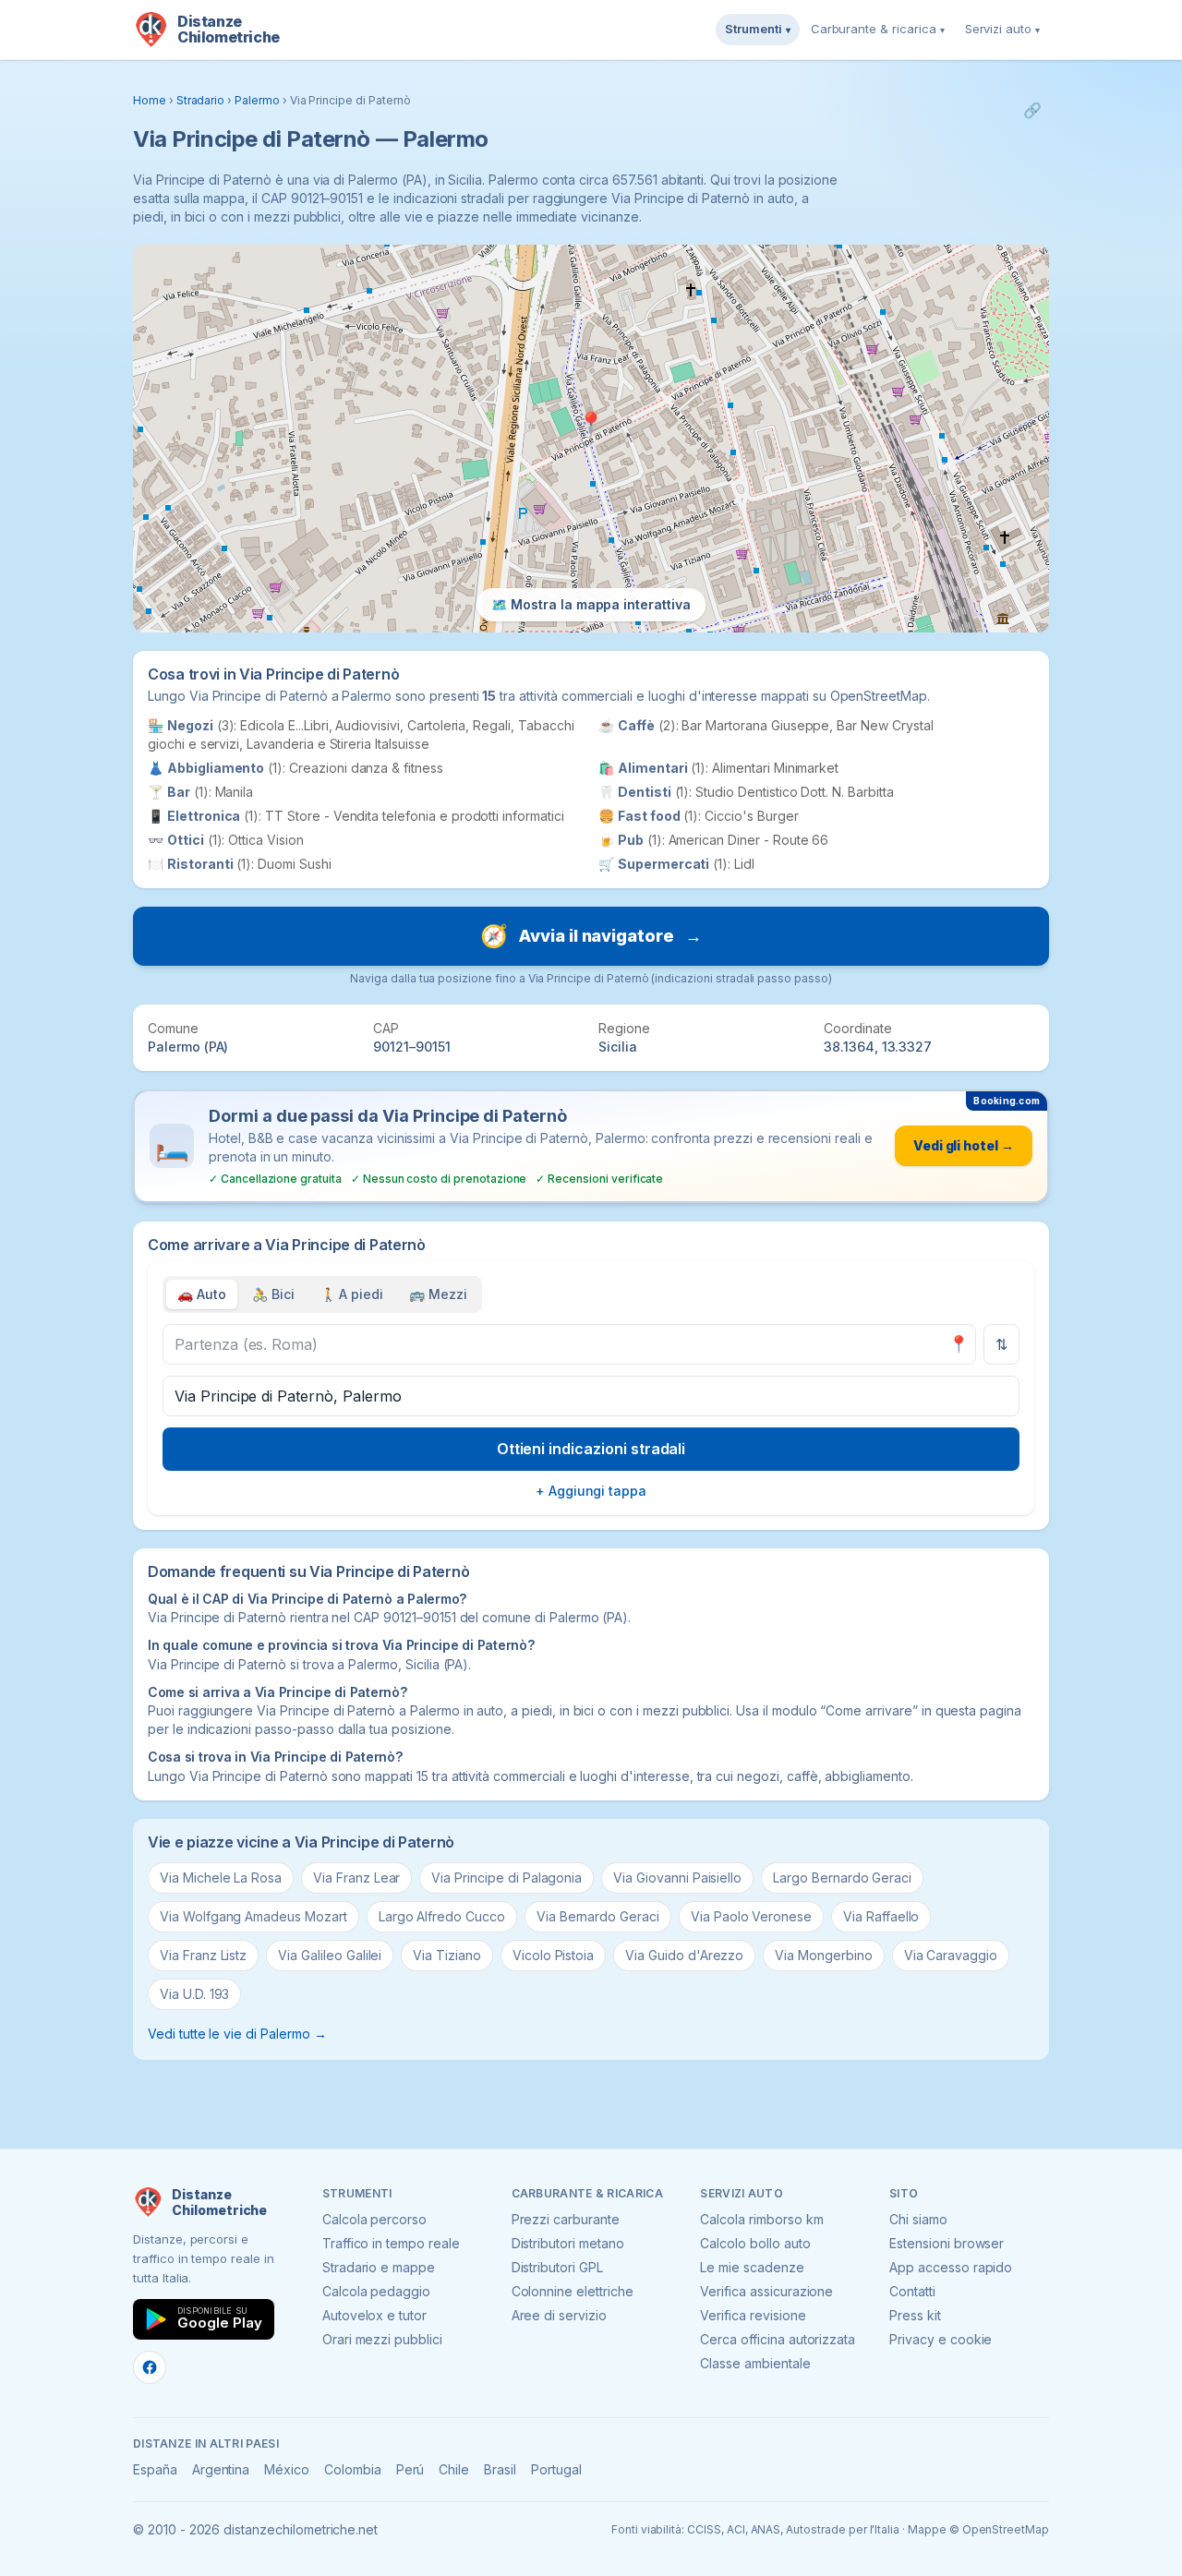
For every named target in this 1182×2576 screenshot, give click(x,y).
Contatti (912, 2291)
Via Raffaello (881, 1916)
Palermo (257, 100)
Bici (273, 1294)
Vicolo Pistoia (553, 1955)
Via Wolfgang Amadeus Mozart (253, 1916)
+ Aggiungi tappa (591, 1491)
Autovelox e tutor (374, 2315)
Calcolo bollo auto (755, 2243)
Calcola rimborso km (761, 2219)
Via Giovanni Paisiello (677, 1878)
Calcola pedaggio (376, 2291)
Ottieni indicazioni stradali (591, 1449)
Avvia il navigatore (591, 936)
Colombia (353, 2469)
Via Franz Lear (356, 1878)
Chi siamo (918, 2219)
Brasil (500, 2469)
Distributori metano (568, 2243)
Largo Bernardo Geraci (842, 1878)
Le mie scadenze (752, 2267)
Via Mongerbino (823, 1955)
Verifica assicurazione (766, 2291)
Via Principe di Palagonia (507, 1878)
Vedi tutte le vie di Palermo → (237, 2034)
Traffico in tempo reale (391, 2243)
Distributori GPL (557, 2267)
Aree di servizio (559, 2315)
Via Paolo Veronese (751, 1916)
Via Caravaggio (951, 1955)
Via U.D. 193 (194, 1994)
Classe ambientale (755, 2363)
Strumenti (758, 29)
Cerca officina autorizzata (778, 2339)
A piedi (352, 1294)
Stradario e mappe (379, 2267)
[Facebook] (150, 2367)
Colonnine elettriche (573, 2291)
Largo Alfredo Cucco (442, 1916)
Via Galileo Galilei (330, 1955)
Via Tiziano (446, 1955)
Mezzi (438, 1294)
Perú (410, 2469)
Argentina (221, 2469)
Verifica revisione (753, 2315)
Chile (454, 2469)
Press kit (915, 2315)
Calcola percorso (374, 2219)
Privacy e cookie (941, 2339)
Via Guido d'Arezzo (684, 1955)
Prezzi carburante (566, 2219)
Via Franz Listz (203, 1955)
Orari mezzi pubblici (382, 2339)
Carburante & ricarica (878, 29)
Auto (202, 1294)
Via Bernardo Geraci (598, 1916)
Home (150, 100)
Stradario (201, 100)
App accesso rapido (951, 2267)
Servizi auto (1002, 29)
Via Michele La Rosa (221, 1878)
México (287, 2469)
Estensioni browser (947, 2243)
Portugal (556, 2469)
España (155, 2469)
